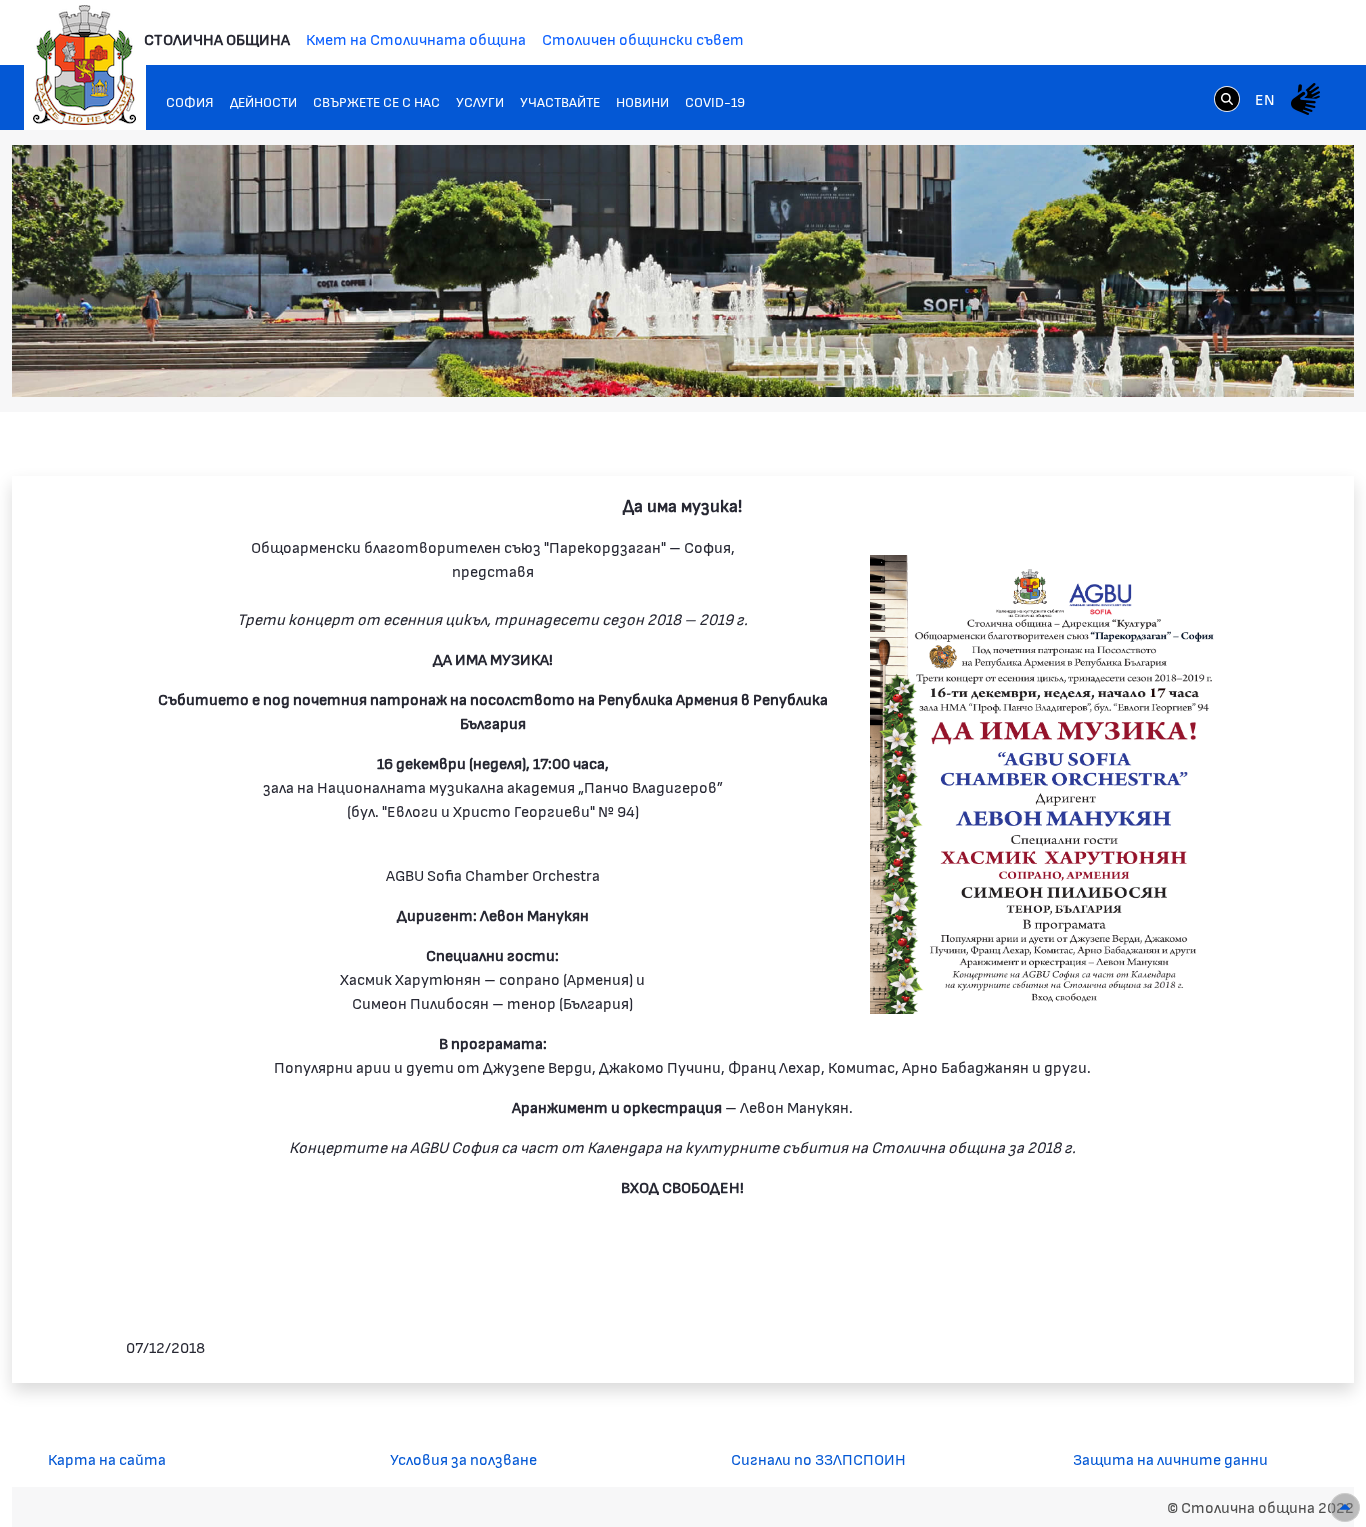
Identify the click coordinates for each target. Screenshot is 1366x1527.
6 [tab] (1257, 362)
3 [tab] (1197, 362)
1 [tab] (1157, 362)
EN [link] (1265, 98)
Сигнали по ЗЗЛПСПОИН (818, 1458)
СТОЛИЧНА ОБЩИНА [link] (217, 38)
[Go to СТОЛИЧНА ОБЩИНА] (85, 65)
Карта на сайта (107, 1458)
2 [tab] (1177, 362)
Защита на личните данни (1170, 1458)
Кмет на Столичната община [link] (416, 38)
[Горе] (1345, 1507)
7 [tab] (1277, 362)
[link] (1227, 98)
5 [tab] (1237, 362)
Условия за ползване (463, 1458)
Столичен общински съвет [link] (643, 38)
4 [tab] (1217, 362)
